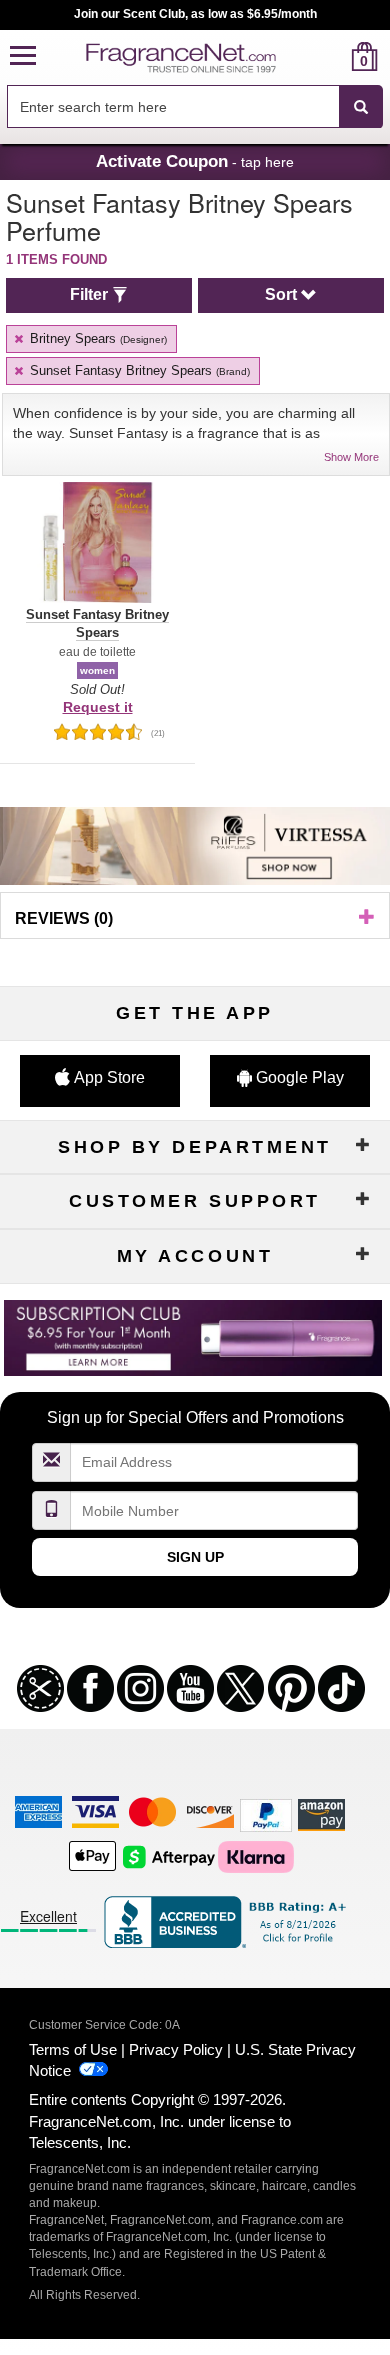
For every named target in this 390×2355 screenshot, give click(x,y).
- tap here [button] (195, 161)
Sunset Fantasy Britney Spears (138, 370)
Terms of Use (73, 2049)
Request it (98, 707)
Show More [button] (351, 457)
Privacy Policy (176, 2049)
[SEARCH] (361, 107)
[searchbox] (173, 106)
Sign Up (195, 1557)
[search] (332, 56)
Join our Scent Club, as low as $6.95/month (195, 14)
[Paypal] (266, 1813)
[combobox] (195, 107)
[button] (23, 56)
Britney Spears (96, 338)
